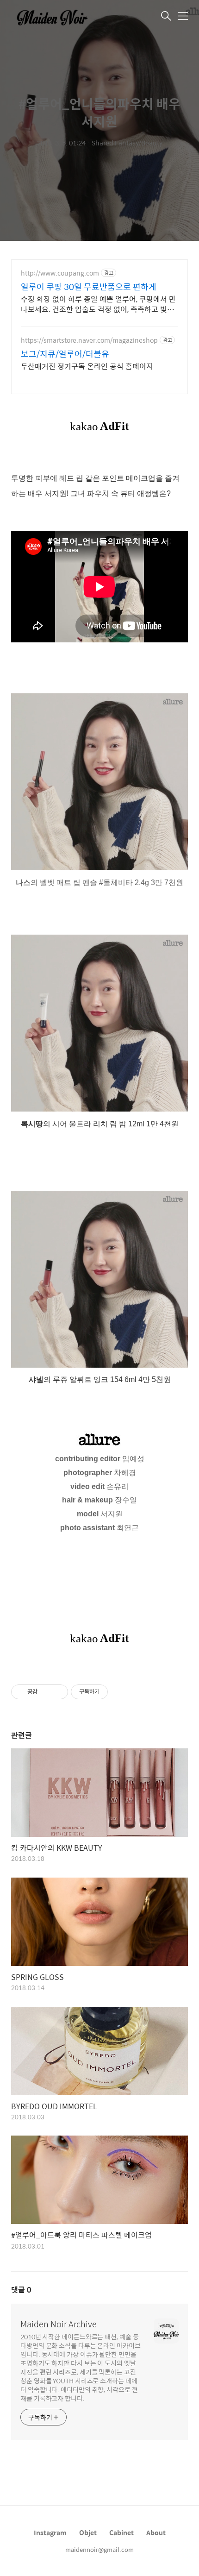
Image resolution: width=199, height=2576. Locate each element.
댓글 (21, 2290)
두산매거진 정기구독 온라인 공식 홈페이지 (87, 366)
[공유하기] (46, 1692)
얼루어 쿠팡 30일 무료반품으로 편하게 (89, 287)
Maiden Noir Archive (59, 2324)
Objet (88, 2532)
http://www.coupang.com (60, 273)
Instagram (50, 2532)
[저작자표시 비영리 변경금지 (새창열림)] (120, 1692)
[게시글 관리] (58, 1692)
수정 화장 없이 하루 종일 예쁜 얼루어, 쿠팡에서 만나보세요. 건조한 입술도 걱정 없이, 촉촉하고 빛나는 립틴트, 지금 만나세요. (98, 304)
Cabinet (121, 2532)
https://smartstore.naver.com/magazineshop (89, 340)
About (156, 2532)
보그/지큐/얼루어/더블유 (65, 354)
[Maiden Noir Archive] (57, 17)
